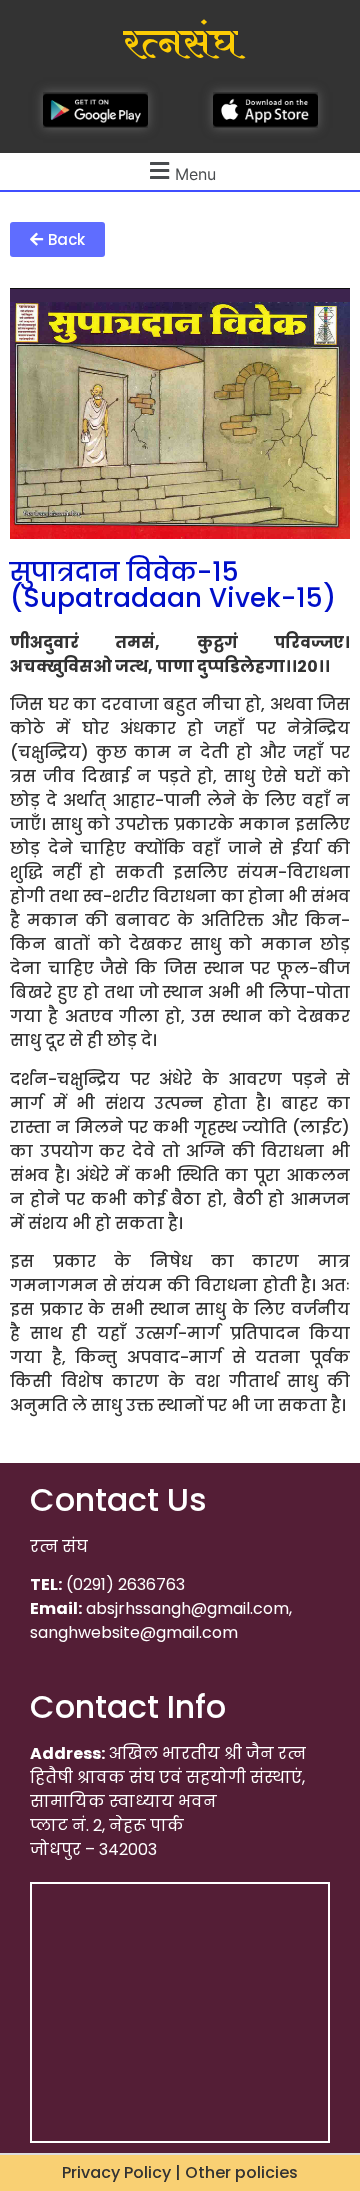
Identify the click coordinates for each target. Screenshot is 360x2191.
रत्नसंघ (180, 44)
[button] (57, 239)
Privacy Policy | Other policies (180, 2172)
